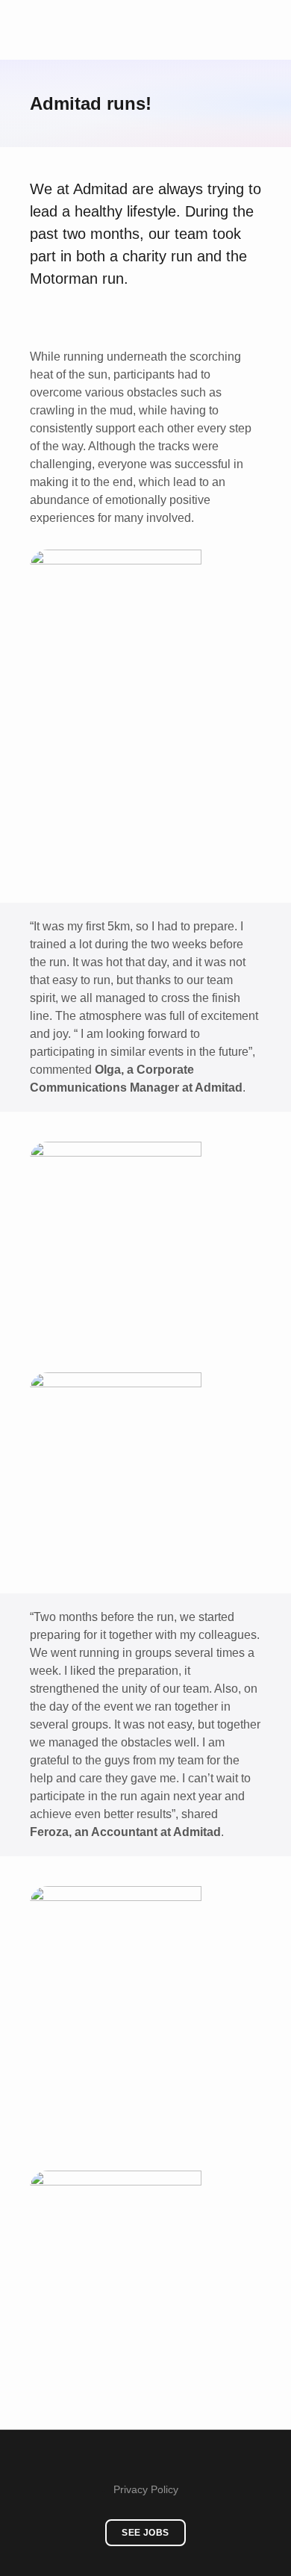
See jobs (145, 2533)
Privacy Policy (146, 2489)
